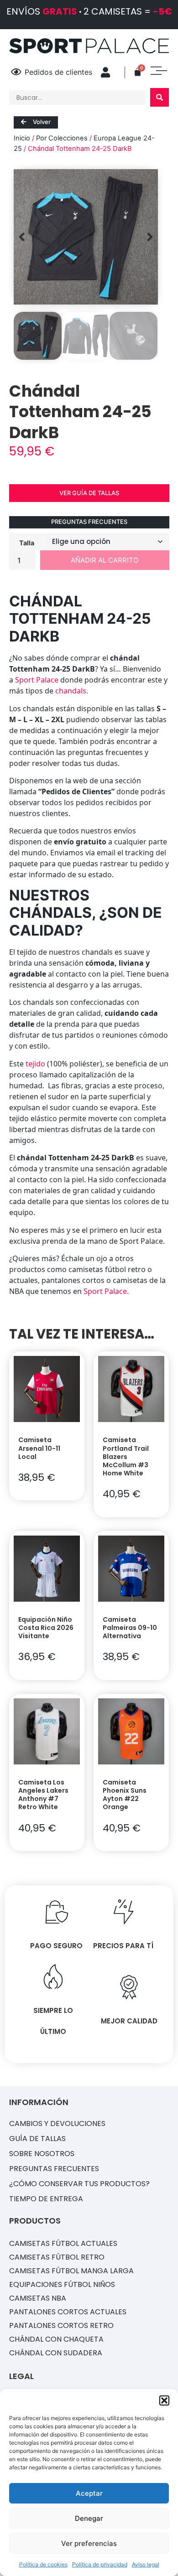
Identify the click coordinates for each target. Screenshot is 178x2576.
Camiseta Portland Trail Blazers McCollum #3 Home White (126, 1456)
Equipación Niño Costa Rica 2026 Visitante (46, 1628)
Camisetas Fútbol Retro (57, 2257)
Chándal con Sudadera (56, 2353)
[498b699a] (86, 237)
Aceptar (89, 2493)
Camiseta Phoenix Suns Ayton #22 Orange (125, 1795)
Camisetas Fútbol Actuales (63, 2243)
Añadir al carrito (105, 560)
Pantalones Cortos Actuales (68, 2312)
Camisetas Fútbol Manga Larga (71, 2271)
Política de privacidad (100, 2564)
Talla (27, 543)
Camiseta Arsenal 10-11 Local (39, 1448)
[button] (164, 2400)
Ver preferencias (89, 2543)
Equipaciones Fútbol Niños (62, 2284)
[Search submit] (160, 97)
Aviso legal (146, 2564)
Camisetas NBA (38, 2298)
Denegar (89, 2518)
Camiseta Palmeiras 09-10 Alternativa (130, 1628)
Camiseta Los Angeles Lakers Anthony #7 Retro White (43, 1795)
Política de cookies (43, 2564)
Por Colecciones (62, 138)
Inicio (22, 138)
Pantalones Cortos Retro (61, 2325)
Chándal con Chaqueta (56, 2339)
